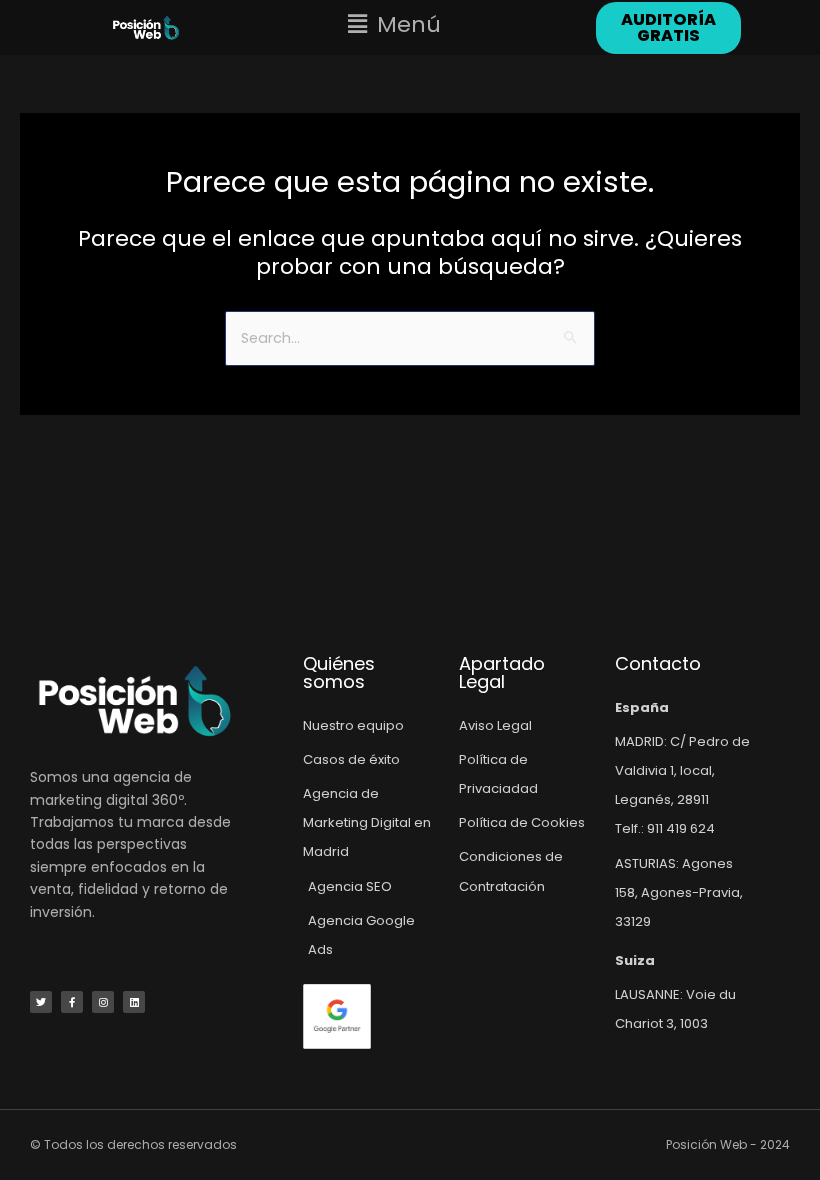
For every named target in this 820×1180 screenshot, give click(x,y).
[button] (394, 24)
